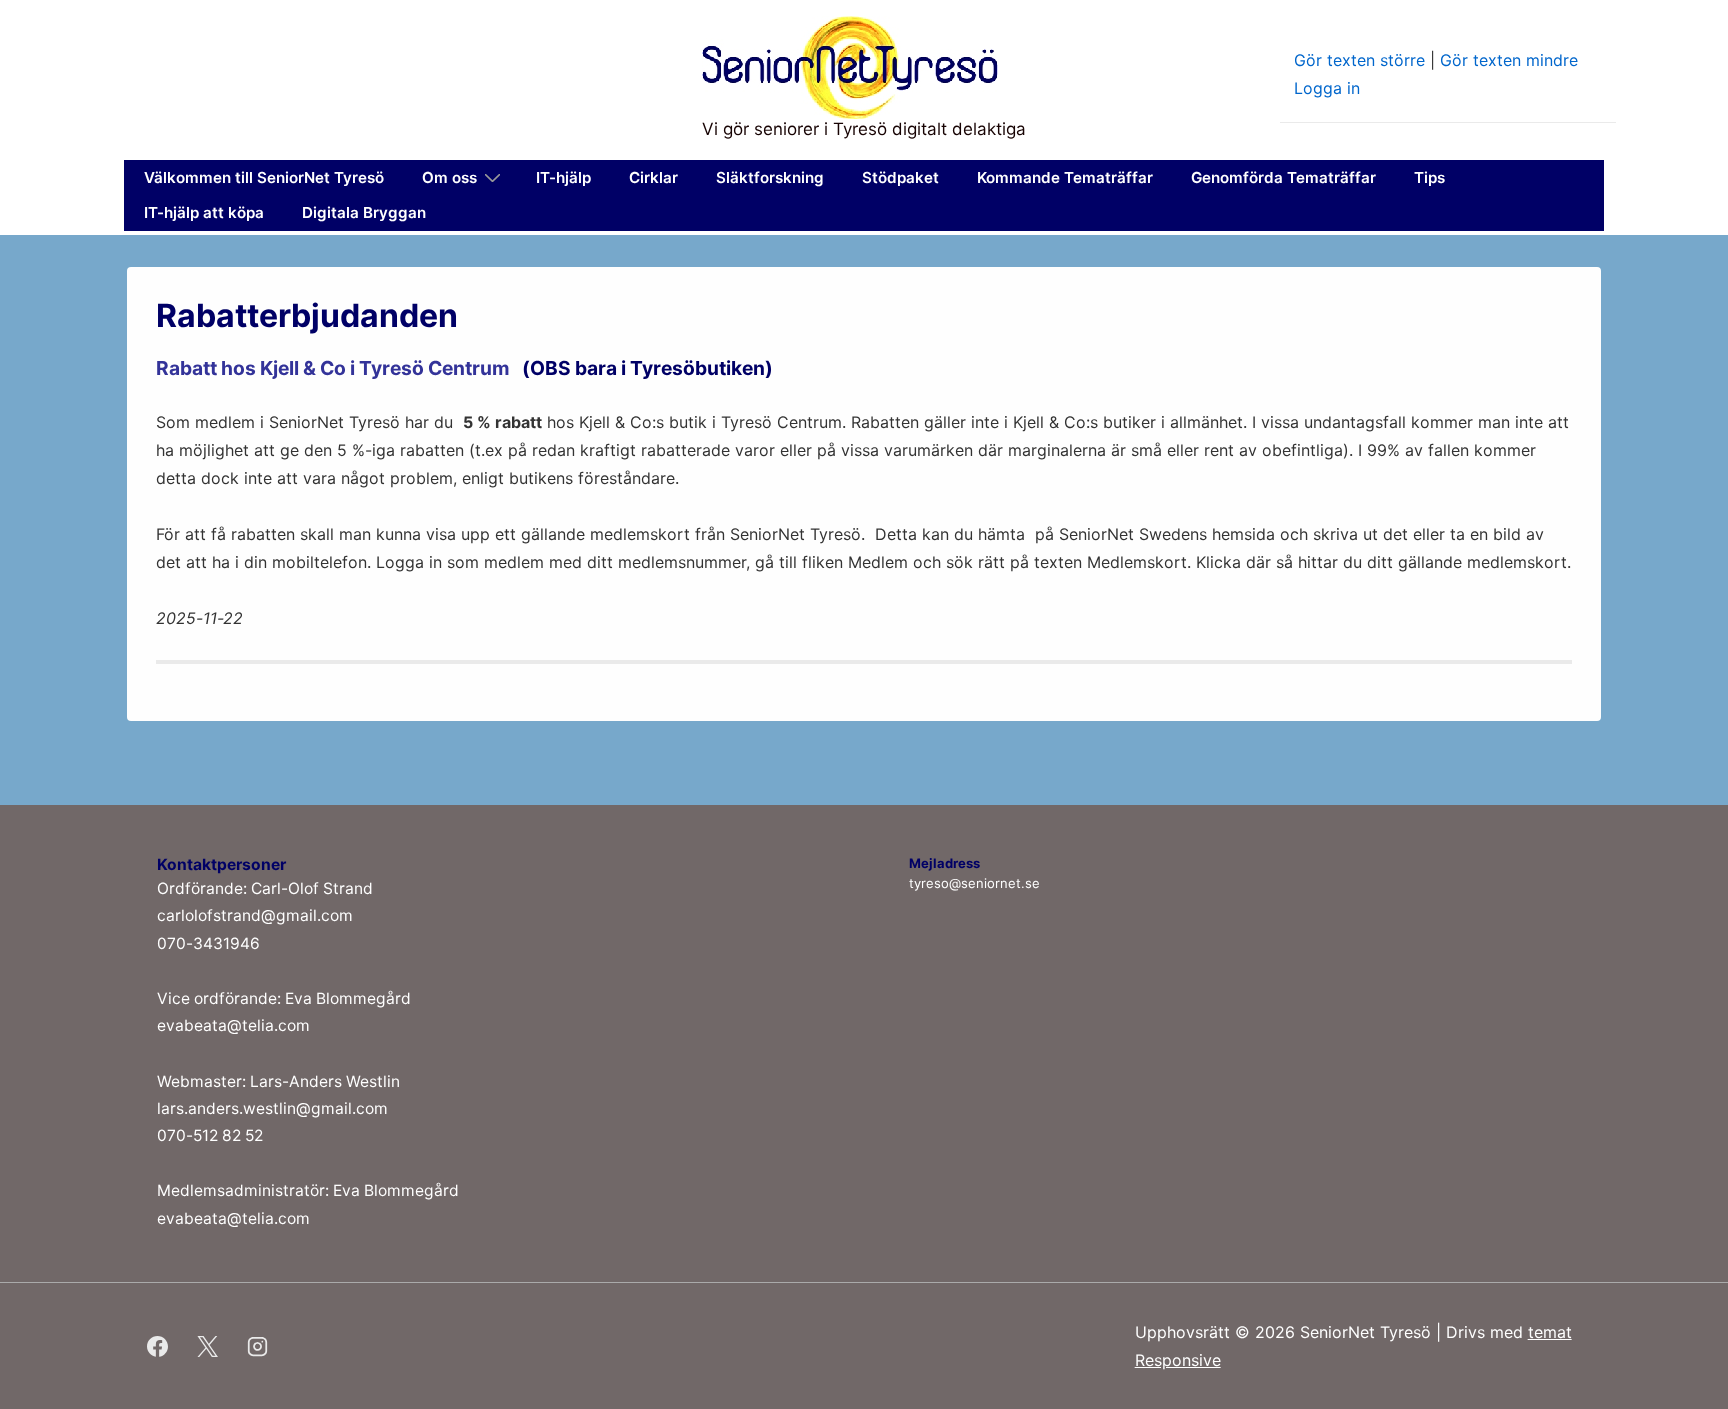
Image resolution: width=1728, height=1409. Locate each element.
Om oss (449, 177)
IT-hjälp (563, 177)
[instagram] (258, 1346)
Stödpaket (900, 177)
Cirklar (653, 177)
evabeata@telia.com (233, 1025)
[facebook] (158, 1346)
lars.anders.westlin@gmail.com (272, 1108)
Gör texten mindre (1509, 60)
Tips (1429, 177)
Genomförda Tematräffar (1283, 177)
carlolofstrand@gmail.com (255, 915)
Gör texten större (1359, 60)
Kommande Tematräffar (1065, 177)
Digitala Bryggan (364, 212)
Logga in (1327, 88)
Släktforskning (770, 177)
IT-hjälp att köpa (204, 212)
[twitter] (208, 1346)
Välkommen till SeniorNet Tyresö (264, 177)
